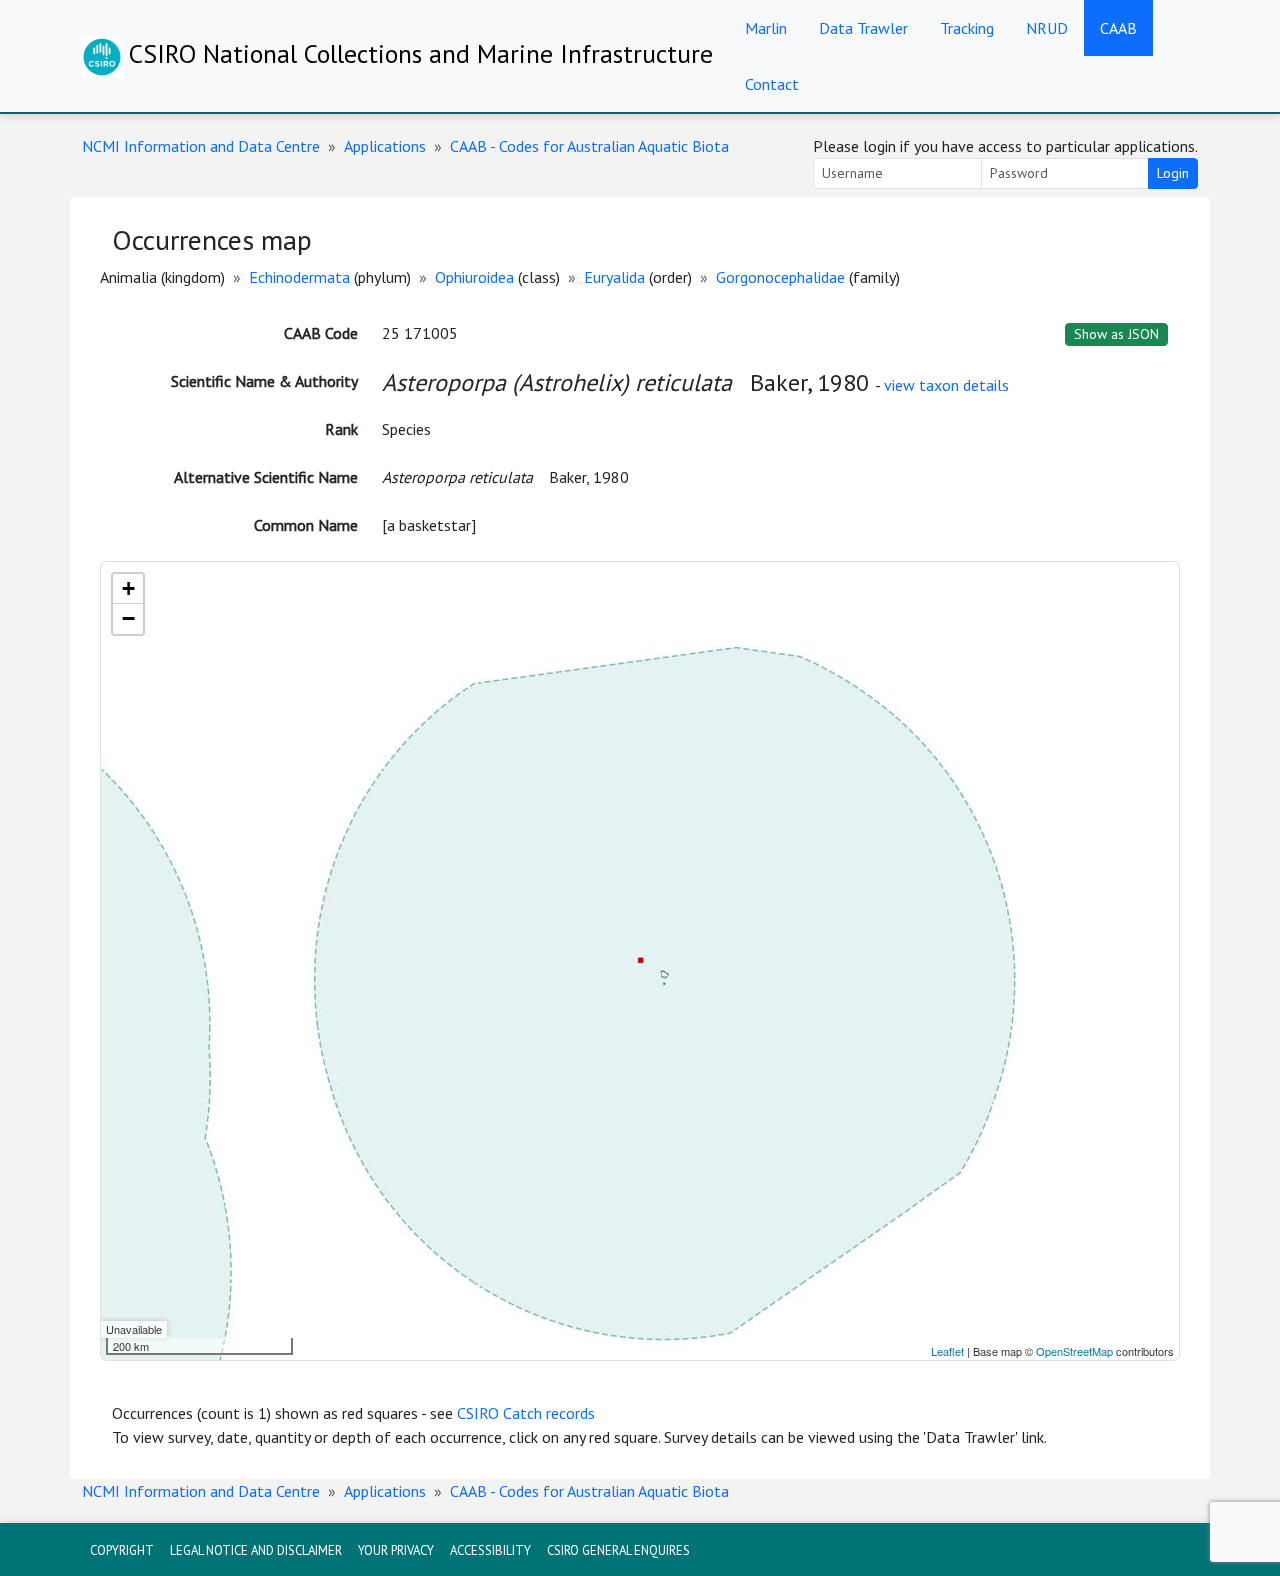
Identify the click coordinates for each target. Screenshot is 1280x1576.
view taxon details (946, 385)
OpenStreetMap (1074, 1351)
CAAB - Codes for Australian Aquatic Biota (589, 146)
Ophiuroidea (474, 277)
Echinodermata (299, 277)
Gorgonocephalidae (780, 277)
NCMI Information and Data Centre (201, 146)
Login (1173, 173)
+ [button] (128, 588)
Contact (772, 84)
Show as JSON (1116, 334)
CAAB (1118, 28)
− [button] (128, 618)
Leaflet (947, 1351)
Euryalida (614, 277)
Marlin (766, 28)
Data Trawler (863, 28)
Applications (385, 146)
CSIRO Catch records (526, 1413)
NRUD (1047, 28)
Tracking (967, 28)
